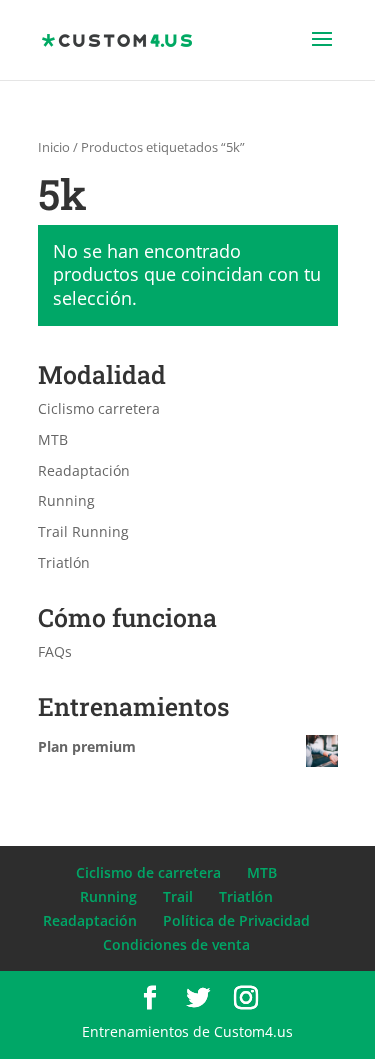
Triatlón (64, 562)
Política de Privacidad (236, 920)
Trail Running (83, 531)
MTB (53, 439)
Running (66, 500)
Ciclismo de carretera (148, 872)
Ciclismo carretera (99, 408)
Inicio (54, 147)
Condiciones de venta (176, 944)
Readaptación (84, 470)
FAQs (55, 651)
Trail (178, 896)
